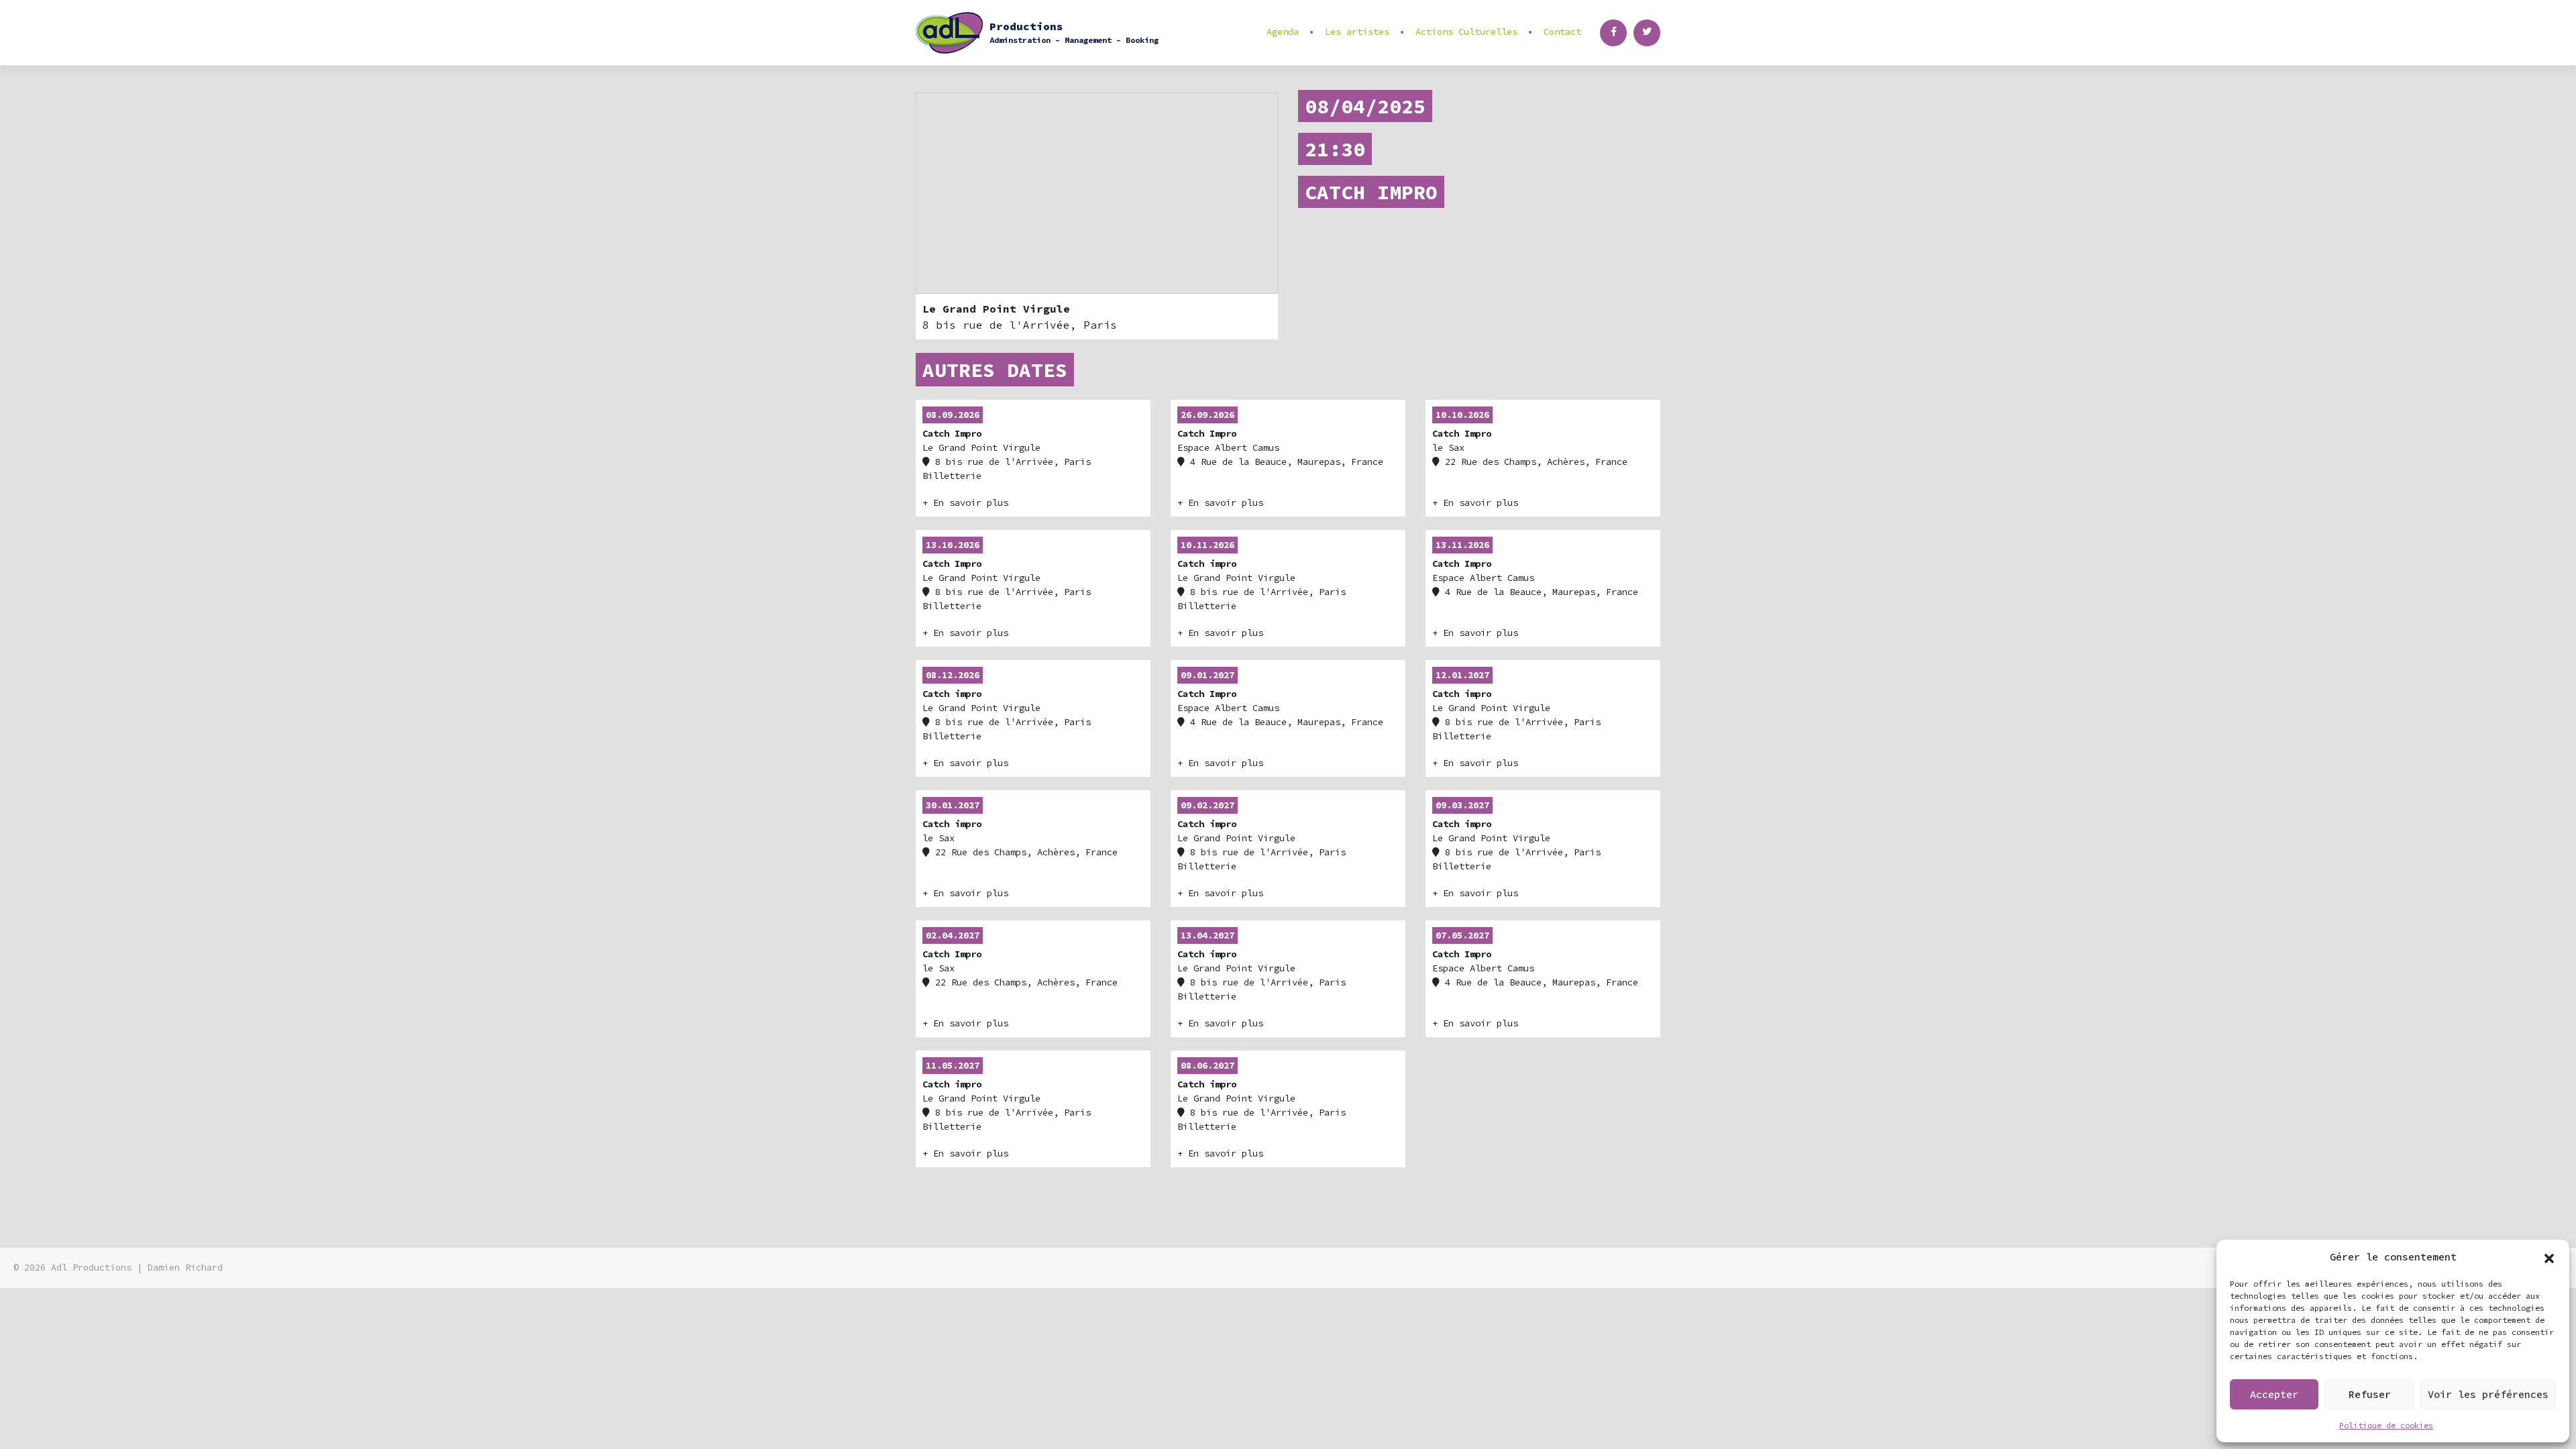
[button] (2549, 1257)
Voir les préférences (2488, 1394)
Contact (1562, 32)
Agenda (1283, 32)
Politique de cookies (2386, 1425)
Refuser (2370, 1394)
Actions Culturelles (1466, 32)
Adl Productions (91, 1268)
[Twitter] (1647, 33)
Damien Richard (185, 1268)
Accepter (2274, 1394)
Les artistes (1357, 32)
